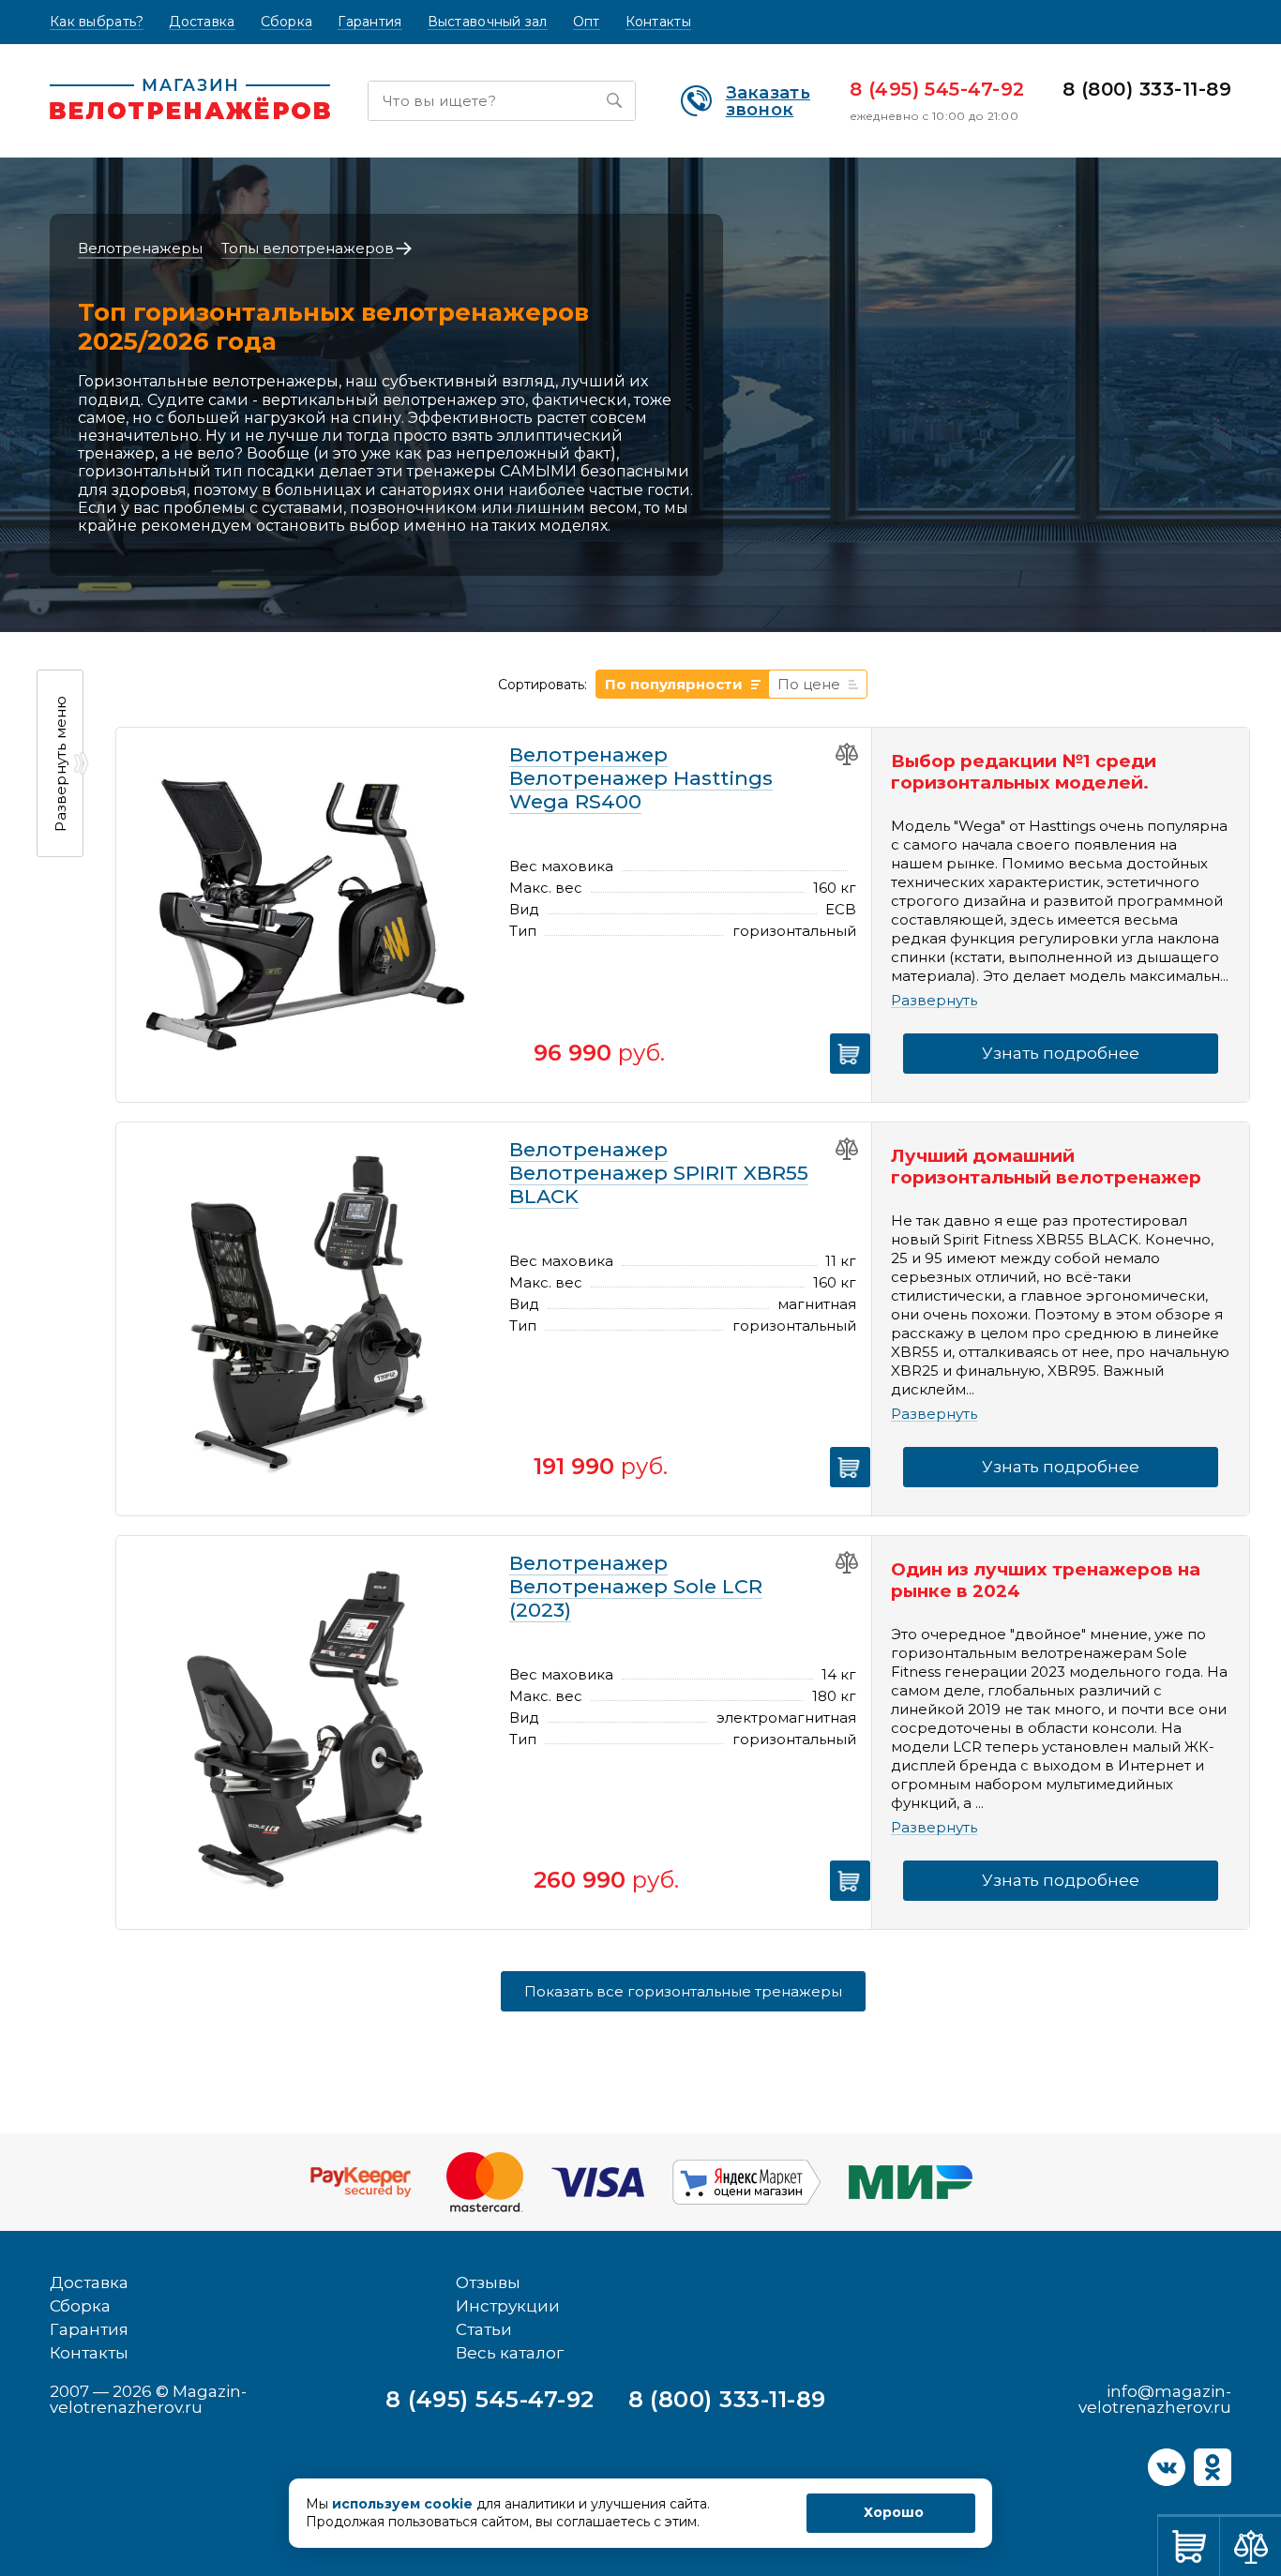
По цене (809, 684)
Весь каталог (510, 2353)
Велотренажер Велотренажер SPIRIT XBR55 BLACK (659, 1173)
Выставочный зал (488, 22)
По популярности (674, 684)
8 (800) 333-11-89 (1147, 89)
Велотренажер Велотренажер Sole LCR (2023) (636, 1586)
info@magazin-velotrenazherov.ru (1155, 2399)
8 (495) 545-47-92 (937, 89)
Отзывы (488, 2282)
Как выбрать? (97, 22)
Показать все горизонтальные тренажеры (683, 1991)
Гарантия (369, 22)
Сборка (287, 22)
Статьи (484, 2329)
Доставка (202, 22)
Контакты (658, 22)
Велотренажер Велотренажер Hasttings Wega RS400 (641, 778)
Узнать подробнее (1061, 1053)
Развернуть (934, 1001)
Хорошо (894, 2512)
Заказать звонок (768, 101)
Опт (587, 22)
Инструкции (508, 2306)
